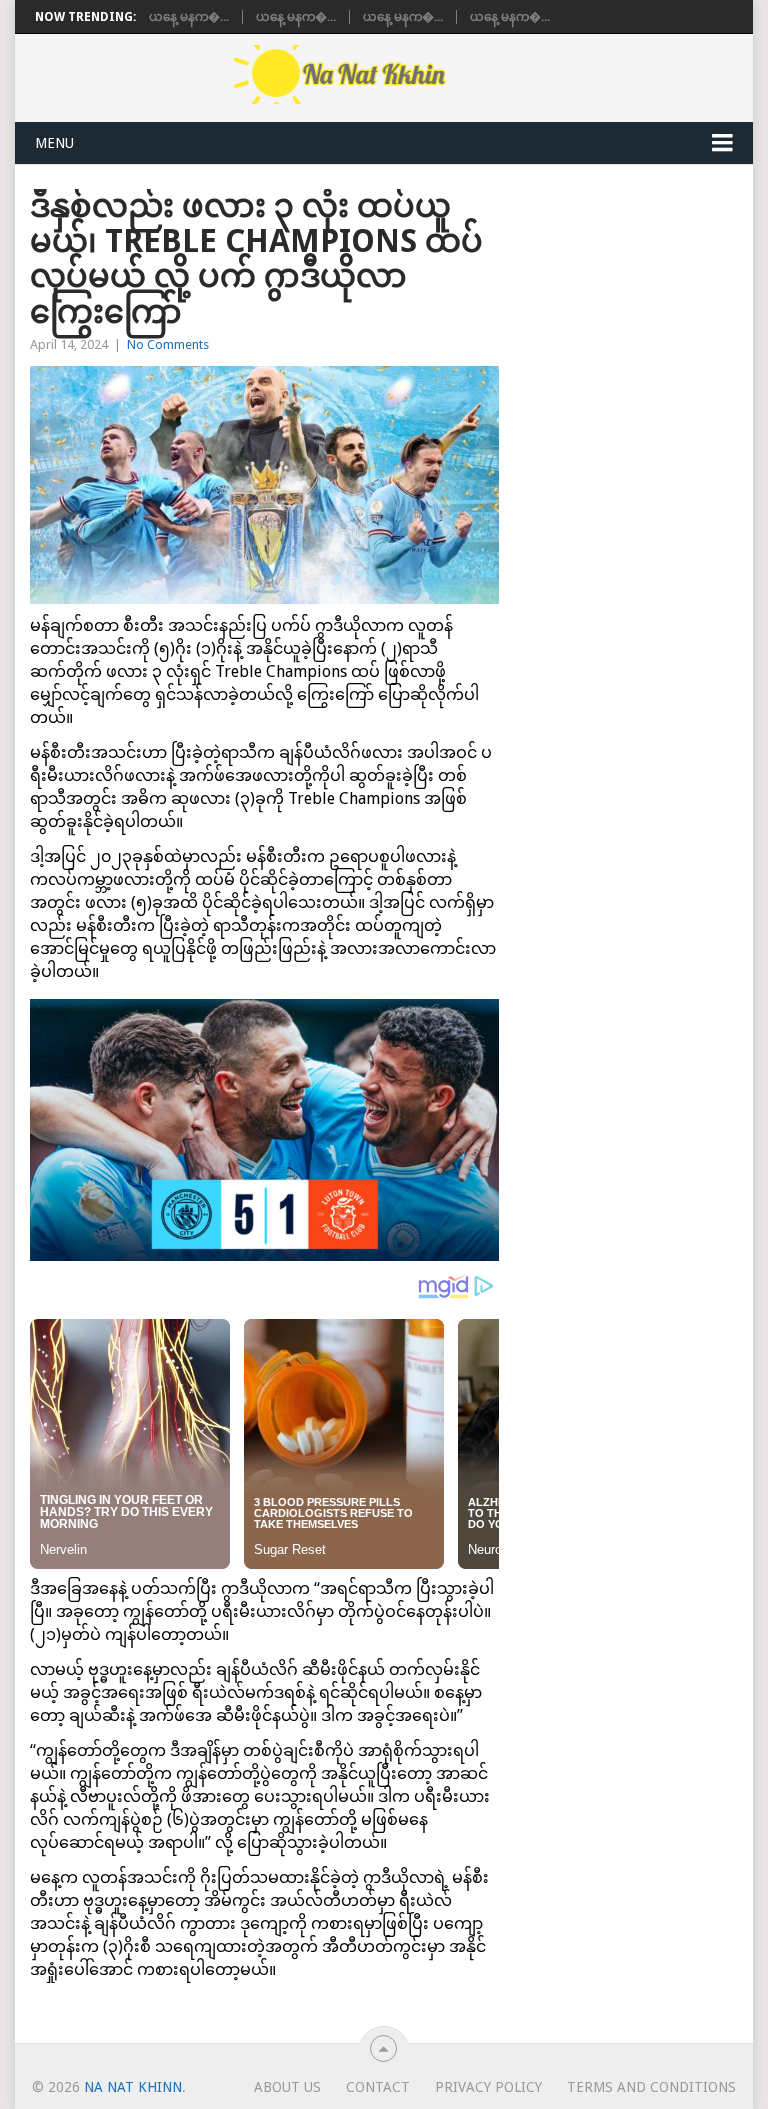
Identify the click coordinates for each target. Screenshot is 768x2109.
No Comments (168, 344)
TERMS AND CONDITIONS (651, 2087)
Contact (378, 2087)
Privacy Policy (488, 2087)
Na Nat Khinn (133, 2087)
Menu (54, 143)
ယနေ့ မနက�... (189, 17)
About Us (287, 2087)
